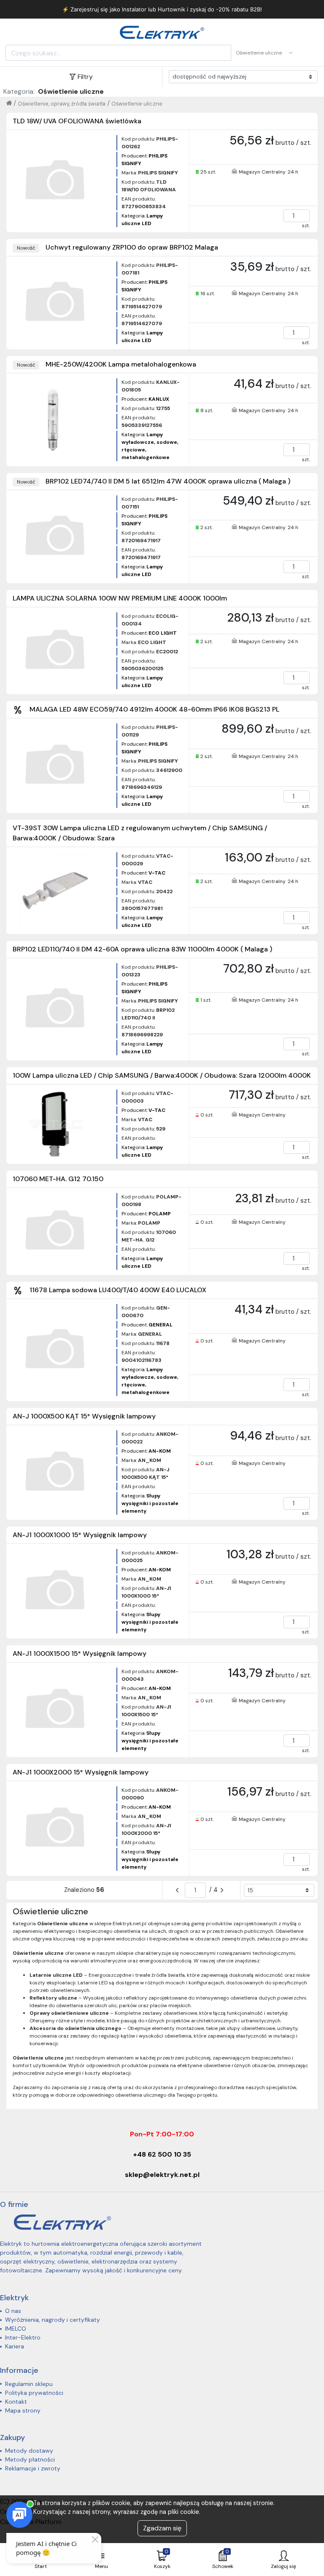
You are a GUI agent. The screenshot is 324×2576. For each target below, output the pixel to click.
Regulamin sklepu (29, 2384)
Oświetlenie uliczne (137, 104)
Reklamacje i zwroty (33, 2468)
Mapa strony (23, 2410)
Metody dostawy (29, 2451)
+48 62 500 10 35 (162, 2154)
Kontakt (16, 2402)
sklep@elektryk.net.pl (162, 2175)
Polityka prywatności (34, 2393)
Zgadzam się (162, 2528)
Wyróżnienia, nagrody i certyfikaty (53, 2320)
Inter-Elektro (23, 2337)
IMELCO (16, 2329)
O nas (13, 2311)
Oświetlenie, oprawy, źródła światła (62, 104)
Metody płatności (30, 2459)
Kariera (15, 2346)
